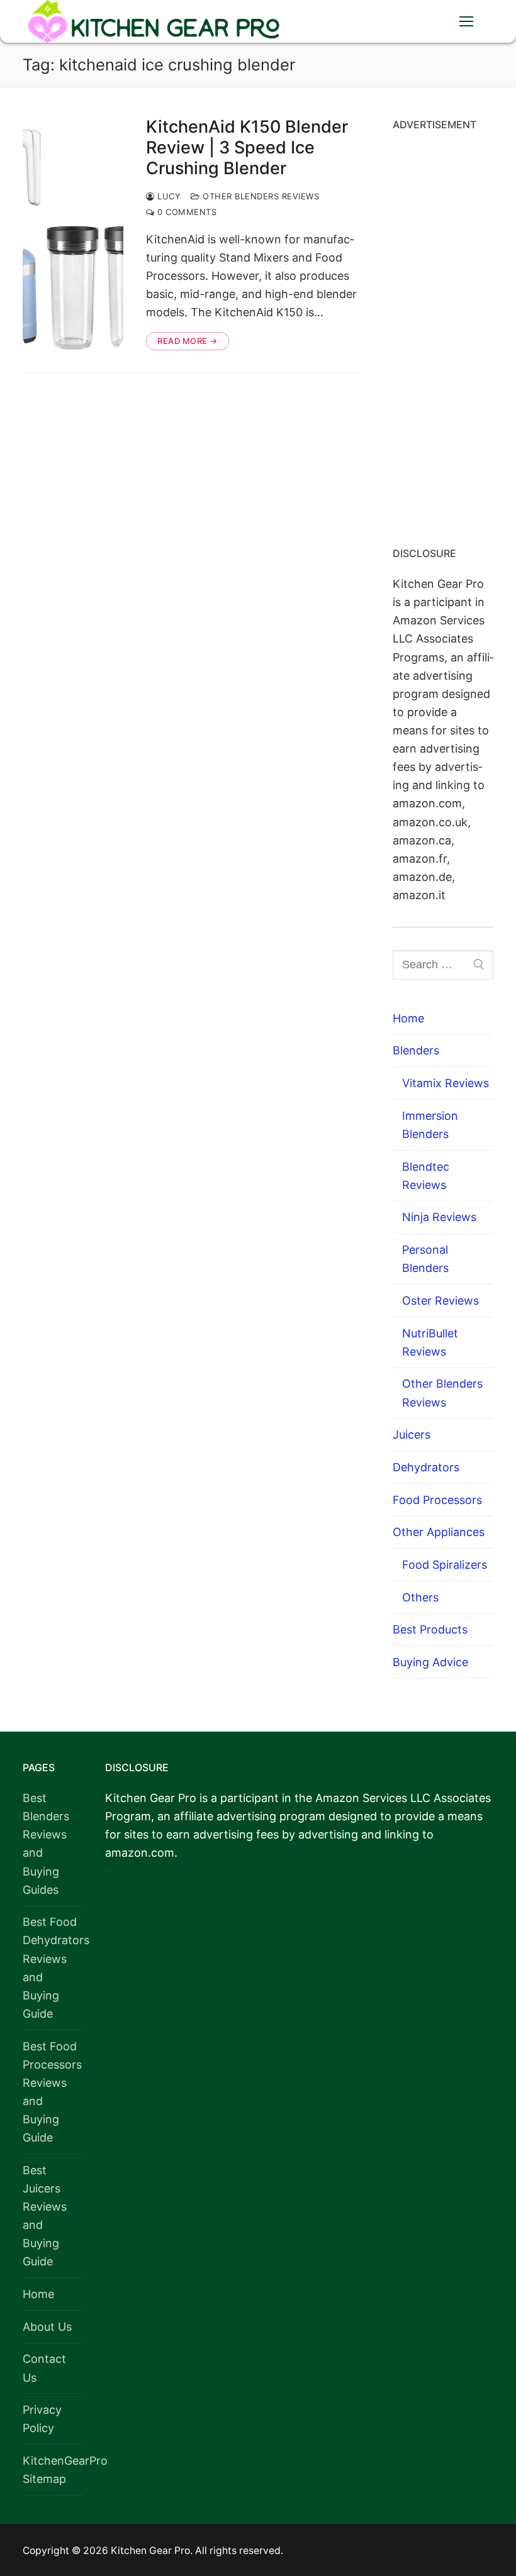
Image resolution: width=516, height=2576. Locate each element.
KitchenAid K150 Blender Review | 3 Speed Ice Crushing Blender (247, 148)
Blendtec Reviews (426, 1176)
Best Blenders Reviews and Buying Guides (46, 1844)
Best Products (430, 1629)
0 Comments (186, 212)
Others (420, 1597)
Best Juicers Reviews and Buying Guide (45, 2216)
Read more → (188, 341)
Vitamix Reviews (446, 1083)
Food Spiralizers (445, 1565)
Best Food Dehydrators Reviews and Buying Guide (53, 1968)
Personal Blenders (425, 1259)
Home (408, 1018)
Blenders (416, 1050)
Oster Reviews (440, 1301)
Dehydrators (426, 1467)
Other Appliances (439, 1532)
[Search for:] (443, 965)
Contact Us (44, 2368)
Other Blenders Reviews (260, 196)
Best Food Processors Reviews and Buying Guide (52, 2092)
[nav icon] (466, 22)
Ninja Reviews (439, 1217)
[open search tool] (427, 21)
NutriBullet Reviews (430, 1342)
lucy (168, 196)
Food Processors (437, 1500)
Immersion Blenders (430, 1125)
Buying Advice (430, 1662)
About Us (47, 2327)
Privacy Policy (42, 2419)
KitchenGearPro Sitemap (53, 2470)
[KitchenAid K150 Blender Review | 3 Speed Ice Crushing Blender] (73, 234)
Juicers (412, 1434)
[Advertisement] (443, 334)
